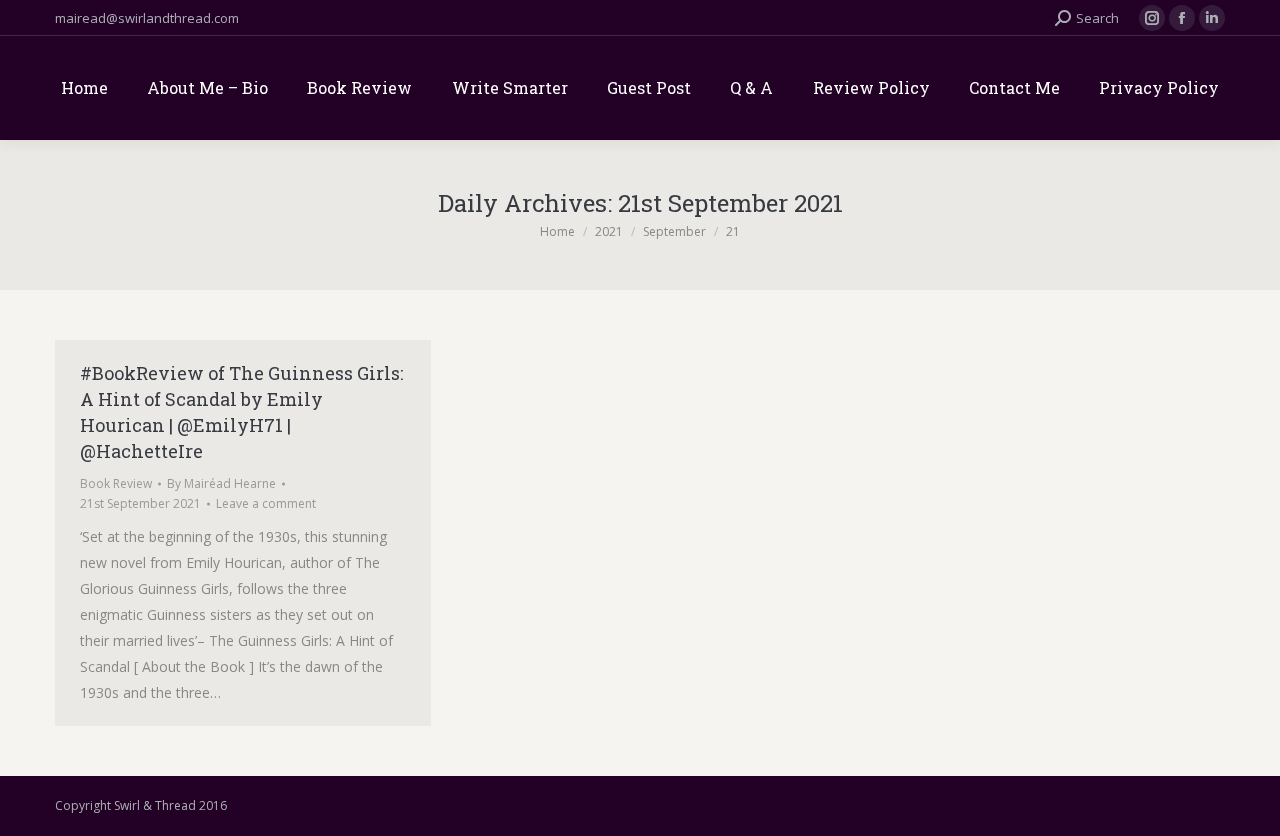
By (221, 483)
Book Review (116, 483)
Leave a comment (266, 503)
